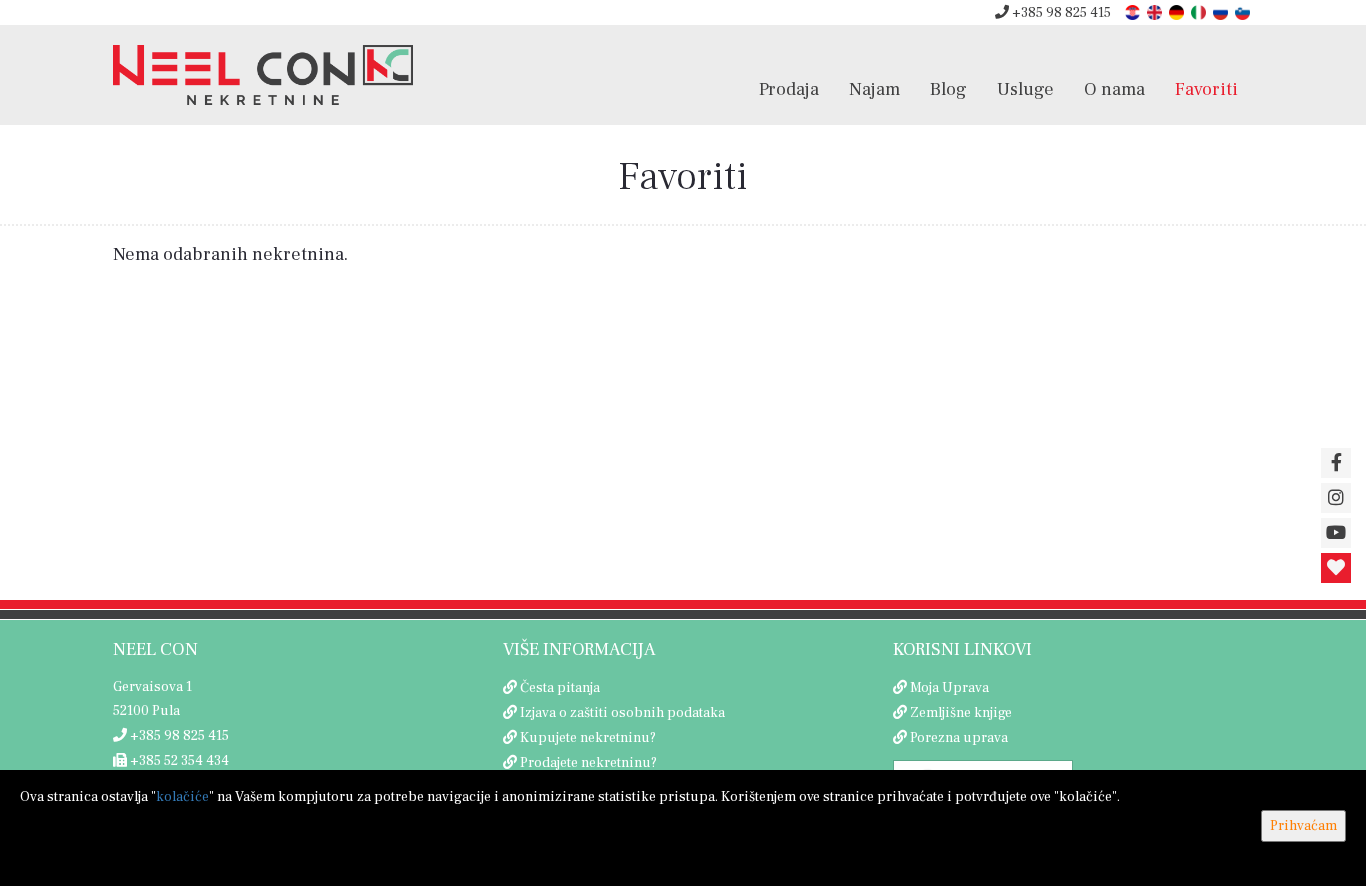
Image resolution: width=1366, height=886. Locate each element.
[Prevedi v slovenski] (1244, 11)
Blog (948, 89)
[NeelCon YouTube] (1336, 533)
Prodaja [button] (789, 89)
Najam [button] (874, 89)
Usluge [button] (1025, 89)
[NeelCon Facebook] (1336, 463)
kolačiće (182, 797)
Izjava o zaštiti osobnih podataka (622, 713)
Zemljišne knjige (961, 713)
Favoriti (1206, 89)
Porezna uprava (959, 738)
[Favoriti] (1336, 568)
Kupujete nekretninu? (588, 738)
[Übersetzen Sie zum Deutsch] (1178, 11)
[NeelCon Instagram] (1336, 498)
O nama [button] (1114, 89)
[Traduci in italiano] (1200, 11)
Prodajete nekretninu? (588, 763)
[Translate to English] (1156, 11)
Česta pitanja (560, 688)
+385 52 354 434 (178, 761)
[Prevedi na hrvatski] (1134, 11)
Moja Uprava (949, 688)
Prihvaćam (1303, 826)
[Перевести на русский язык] (1222, 11)
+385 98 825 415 (1060, 13)
